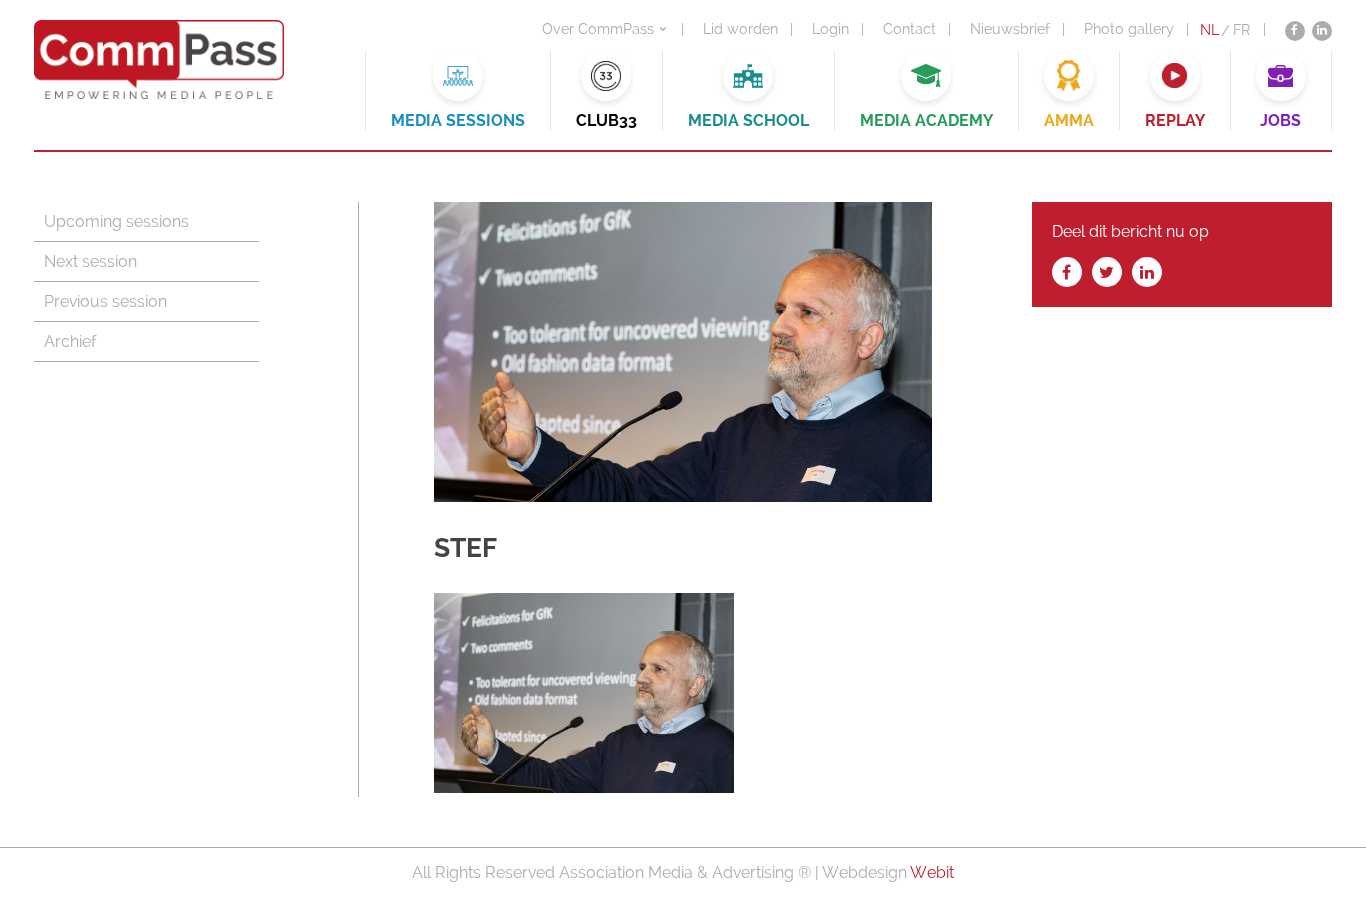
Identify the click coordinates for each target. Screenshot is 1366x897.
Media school (748, 120)
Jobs (1280, 120)
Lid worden (740, 28)
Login (830, 28)
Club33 (606, 120)
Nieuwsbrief (1010, 28)
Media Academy (926, 120)
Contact (909, 28)
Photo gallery (1129, 28)
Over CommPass (598, 28)
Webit (932, 872)
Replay (1175, 120)
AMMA (1069, 120)
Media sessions (458, 120)
